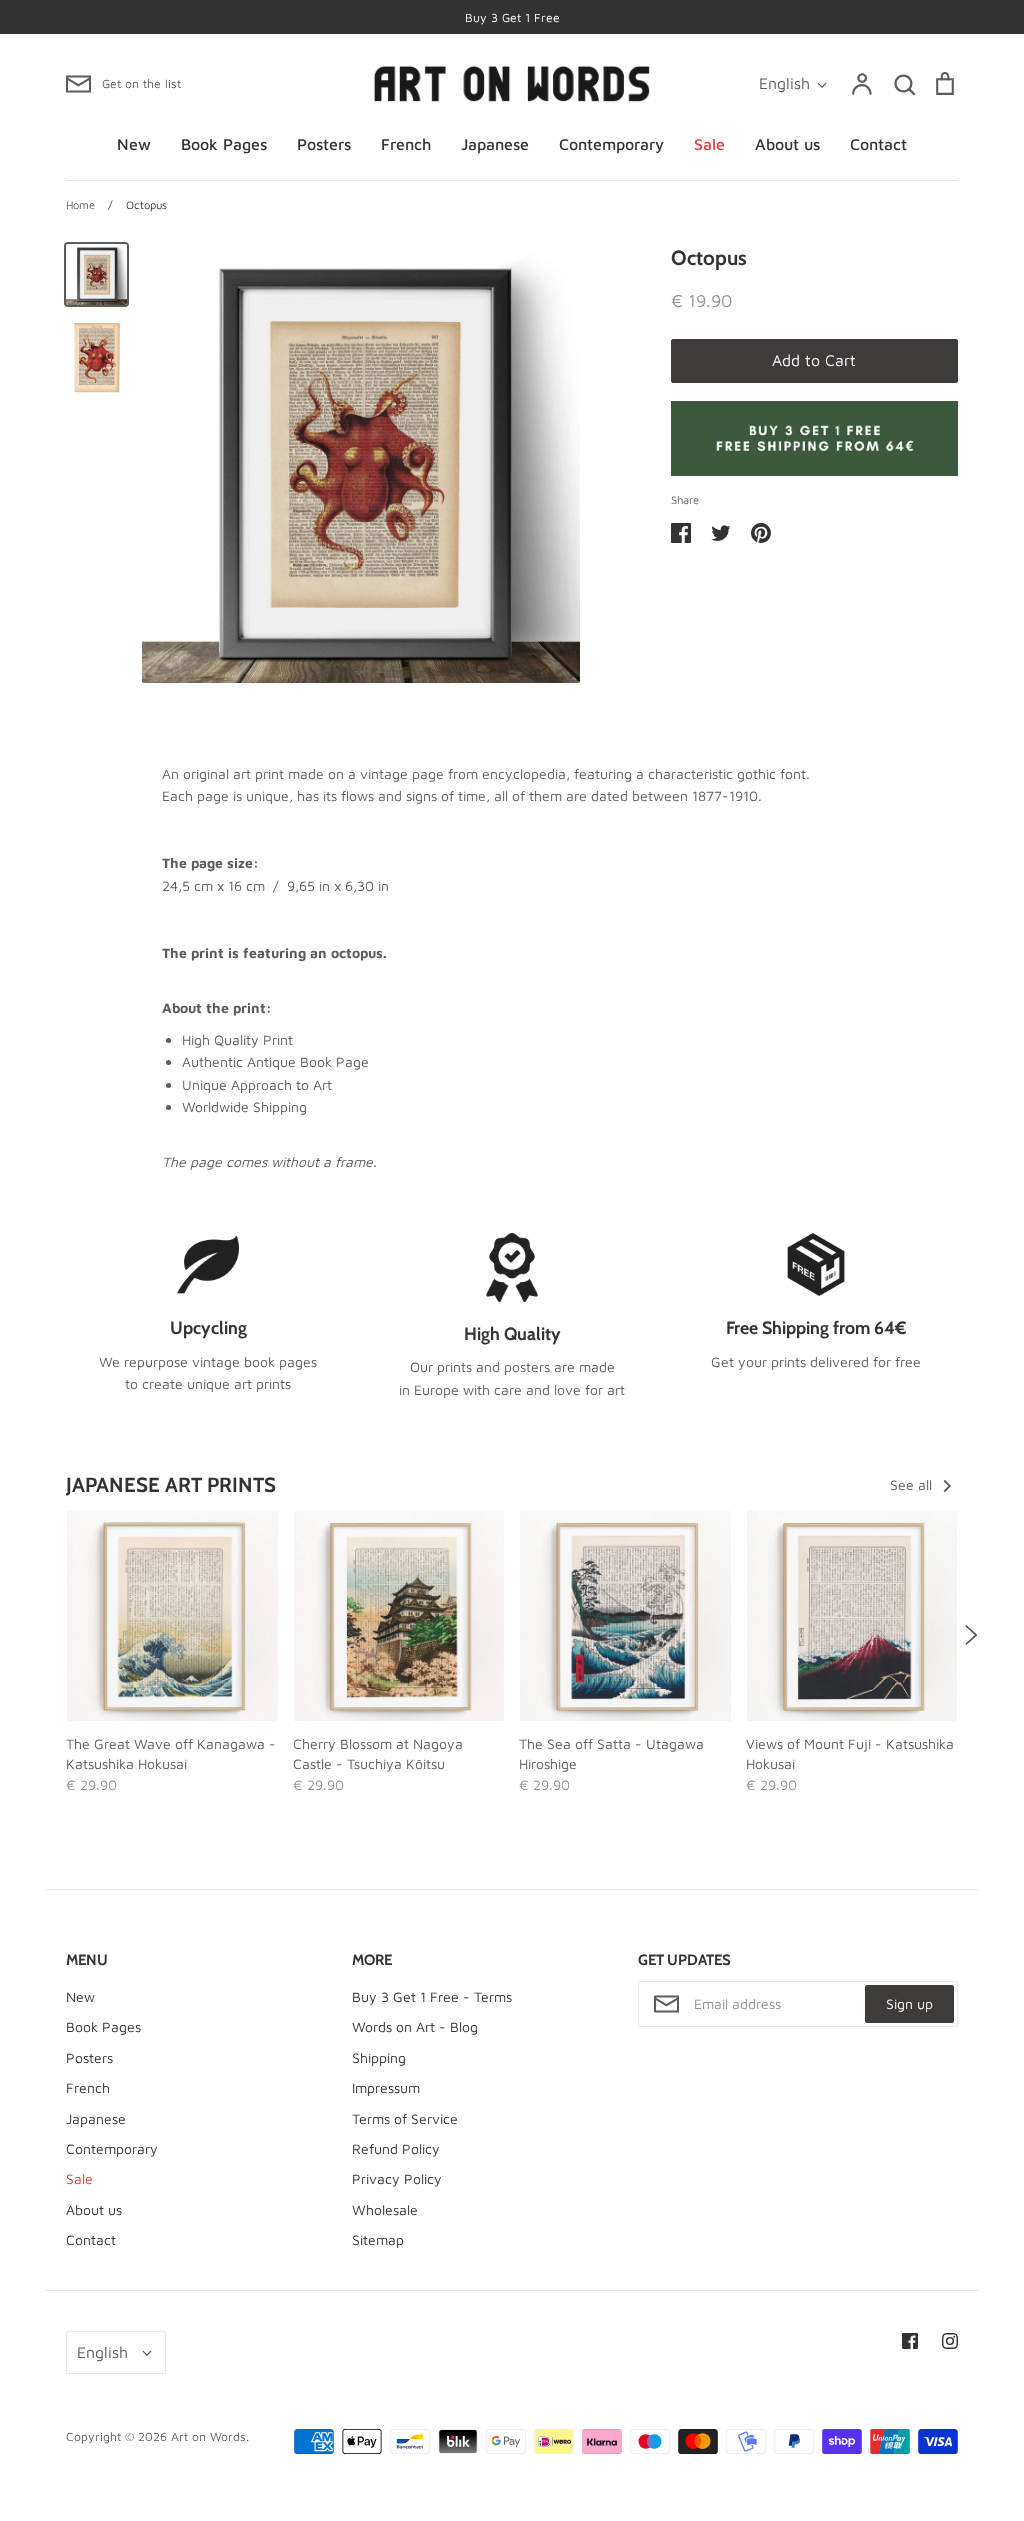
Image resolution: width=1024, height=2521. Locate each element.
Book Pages (224, 144)
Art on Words (208, 2436)
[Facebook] (910, 2341)
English (784, 83)
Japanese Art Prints (171, 1484)
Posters (324, 144)
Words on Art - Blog (415, 2026)
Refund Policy (396, 2148)
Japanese (495, 144)
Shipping (379, 2057)
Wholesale (385, 2209)
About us (787, 144)
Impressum (386, 2087)
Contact (878, 144)
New (134, 144)
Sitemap (378, 2239)
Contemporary (611, 144)
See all (913, 1484)
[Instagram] (950, 2341)
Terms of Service (405, 2118)
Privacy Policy (397, 2178)
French (406, 144)
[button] (53, 1634)
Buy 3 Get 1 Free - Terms (432, 1996)
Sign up (909, 2003)
